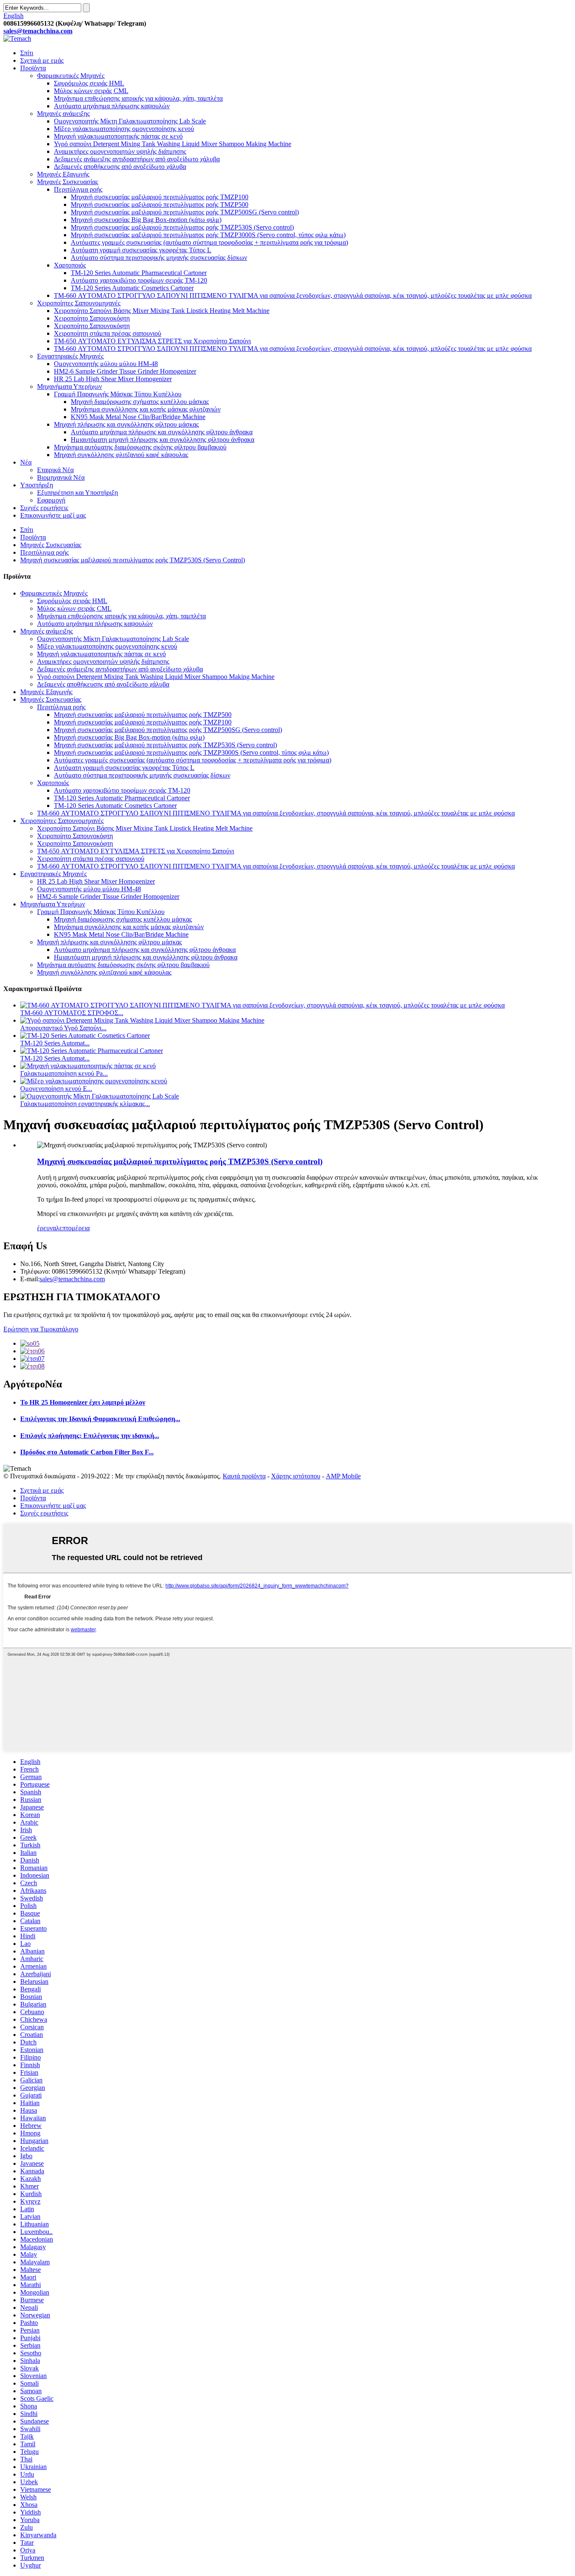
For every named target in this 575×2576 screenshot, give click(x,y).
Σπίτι (27, 53)
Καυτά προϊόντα (244, 1476)
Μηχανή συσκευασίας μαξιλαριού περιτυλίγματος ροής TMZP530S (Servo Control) (133, 560)
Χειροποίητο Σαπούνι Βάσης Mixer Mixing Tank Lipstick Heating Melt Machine (162, 311)
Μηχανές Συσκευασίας (68, 182)
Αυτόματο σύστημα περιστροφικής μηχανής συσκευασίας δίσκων (159, 258)
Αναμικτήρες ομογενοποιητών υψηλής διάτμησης (120, 151)
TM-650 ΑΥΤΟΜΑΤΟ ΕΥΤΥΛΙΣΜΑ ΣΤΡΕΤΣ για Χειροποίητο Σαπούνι (152, 341)
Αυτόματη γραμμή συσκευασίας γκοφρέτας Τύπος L (141, 250)
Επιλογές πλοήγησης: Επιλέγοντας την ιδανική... (90, 1436)
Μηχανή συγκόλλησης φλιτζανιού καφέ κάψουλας (121, 455)
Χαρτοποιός (70, 265)
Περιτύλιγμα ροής (78, 189)
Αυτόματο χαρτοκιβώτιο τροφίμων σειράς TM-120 (139, 280)
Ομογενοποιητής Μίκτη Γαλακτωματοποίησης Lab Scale (130, 121)
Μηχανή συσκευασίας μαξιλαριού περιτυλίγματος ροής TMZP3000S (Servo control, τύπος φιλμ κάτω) (208, 235)
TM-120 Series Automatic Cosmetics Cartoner (132, 288)
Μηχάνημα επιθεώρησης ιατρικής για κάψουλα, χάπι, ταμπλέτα (138, 98)
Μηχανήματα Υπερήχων (69, 386)
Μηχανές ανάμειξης (63, 114)
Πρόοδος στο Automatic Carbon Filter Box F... (87, 1452)
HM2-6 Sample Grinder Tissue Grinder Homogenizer (125, 371)
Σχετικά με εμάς (42, 60)
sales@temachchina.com (72, 1279)
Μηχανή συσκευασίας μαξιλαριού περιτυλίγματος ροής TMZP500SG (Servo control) (185, 212)
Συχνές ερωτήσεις (44, 508)
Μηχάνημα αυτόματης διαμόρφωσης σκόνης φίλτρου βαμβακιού (140, 447)
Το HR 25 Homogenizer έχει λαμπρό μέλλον (83, 1402)
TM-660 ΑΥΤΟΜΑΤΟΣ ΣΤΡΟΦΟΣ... (72, 1013)
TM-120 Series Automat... (55, 1043)
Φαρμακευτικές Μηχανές (71, 76)
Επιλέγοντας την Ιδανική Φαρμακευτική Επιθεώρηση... (100, 1419)
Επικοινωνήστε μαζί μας (53, 515)
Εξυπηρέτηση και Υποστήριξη (77, 493)
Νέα (26, 462)
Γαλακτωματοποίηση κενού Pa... (64, 1073)
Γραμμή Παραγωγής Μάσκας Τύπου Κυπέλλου (118, 394)
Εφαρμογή (51, 500)
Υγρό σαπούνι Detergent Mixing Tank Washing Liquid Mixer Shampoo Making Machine (173, 144)
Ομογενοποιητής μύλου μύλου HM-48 (106, 364)
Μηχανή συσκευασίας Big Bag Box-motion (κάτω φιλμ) (146, 220)
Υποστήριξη (37, 485)
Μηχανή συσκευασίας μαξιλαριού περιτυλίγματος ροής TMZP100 (160, 197)
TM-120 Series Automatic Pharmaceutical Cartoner (139, 273)
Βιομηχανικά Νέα (61, 477)
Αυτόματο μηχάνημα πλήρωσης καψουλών (112, 106)
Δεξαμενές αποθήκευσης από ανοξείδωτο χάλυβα (120, 167)
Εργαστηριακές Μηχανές (70, 356)
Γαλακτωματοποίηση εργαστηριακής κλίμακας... (85, 1104)
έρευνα (47, 1228)
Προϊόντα (33, 68)
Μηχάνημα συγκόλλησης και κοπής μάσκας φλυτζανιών (146, 409)
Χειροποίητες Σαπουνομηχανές (79, 303)
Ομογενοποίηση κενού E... (56, 1089)
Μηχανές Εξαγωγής (63, 174)
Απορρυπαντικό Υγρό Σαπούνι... (63, 1028)
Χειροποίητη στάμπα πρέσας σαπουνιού (108, 333)
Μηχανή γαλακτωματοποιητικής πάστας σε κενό (118, 136)
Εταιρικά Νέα (55, 470)
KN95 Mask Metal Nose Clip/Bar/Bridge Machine (138, 417)
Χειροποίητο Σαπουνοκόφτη (92, 318)
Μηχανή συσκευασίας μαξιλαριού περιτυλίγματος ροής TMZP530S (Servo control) (182, 227)
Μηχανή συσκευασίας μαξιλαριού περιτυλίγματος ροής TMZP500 (160, 204)
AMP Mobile (343, 1476)
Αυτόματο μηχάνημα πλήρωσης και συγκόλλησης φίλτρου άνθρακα (162, 432)
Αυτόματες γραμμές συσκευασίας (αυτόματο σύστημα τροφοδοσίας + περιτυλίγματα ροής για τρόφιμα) (209, 242)
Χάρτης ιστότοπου (296, 1476)
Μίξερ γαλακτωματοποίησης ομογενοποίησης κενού (124, 129)
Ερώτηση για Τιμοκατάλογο (41, 1329)
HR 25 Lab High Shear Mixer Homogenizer (113, 379)
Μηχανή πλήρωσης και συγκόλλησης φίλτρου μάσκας (126, 424)
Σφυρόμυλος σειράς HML (89, 83)
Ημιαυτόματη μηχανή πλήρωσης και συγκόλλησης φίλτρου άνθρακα (162, 440)
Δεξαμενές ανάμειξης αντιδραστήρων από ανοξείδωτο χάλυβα (137, 159)
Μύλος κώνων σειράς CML (91, 91)
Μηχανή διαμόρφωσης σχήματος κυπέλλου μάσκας (140, 402)
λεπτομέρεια (73, 1228)
